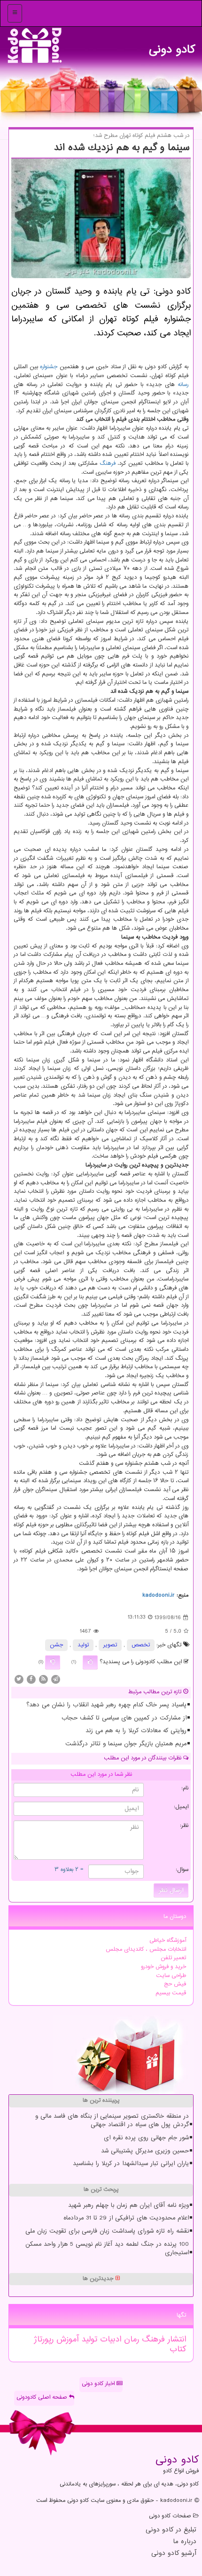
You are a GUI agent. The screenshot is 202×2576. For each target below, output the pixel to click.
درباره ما (185, 2542)
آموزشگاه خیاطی (168, 1941)
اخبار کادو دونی (99, 2384)
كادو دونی (172, 47)
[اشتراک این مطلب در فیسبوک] (31, 1679)
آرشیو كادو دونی (174, 2554)
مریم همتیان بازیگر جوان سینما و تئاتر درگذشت (126, 1744)
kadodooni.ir (159, 1595)
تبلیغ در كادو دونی (171, 2530)
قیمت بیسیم (171, 1993)
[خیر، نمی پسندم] (53, 1662)
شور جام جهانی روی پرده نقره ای (146, 2138)
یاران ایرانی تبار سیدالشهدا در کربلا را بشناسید (131, 2164)
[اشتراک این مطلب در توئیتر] (19, 1679)
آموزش (66, 2340)
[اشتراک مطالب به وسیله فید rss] (43, 1679)
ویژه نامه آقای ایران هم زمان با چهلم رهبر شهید (128, 2205)
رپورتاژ (44, 2340)
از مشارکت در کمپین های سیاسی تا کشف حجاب (124, 1718)
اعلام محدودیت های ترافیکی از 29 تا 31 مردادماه (126, 2218)
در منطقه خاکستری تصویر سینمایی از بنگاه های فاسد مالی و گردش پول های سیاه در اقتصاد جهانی (112, 2121)
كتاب (178, 2349)
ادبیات (109, 2340)
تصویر (110, 1645)
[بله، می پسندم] (90, 1662)
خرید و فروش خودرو (163, 1967)
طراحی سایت (171, 1976)
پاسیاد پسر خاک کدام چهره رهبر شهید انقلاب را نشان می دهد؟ (106, 1705)
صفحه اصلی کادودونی (43, 2398)
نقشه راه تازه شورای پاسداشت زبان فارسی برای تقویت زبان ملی (107, 2231)
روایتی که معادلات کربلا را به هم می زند (136, 1731)
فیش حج (175, 1984)
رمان (130, 2340)
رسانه (183, 385)
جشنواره (49, 367)
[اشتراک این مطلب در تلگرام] (55, 1679)
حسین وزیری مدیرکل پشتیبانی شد (145, 2151)
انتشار (175, 2340)
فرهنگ (108, 464)
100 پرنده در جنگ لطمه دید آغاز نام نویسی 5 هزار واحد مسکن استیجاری (107, 2249)
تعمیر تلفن (173, 1958)
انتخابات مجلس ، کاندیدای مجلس (146, 1950)
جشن (56, 1645)
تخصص (141, 1645)
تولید (83, 1645)
